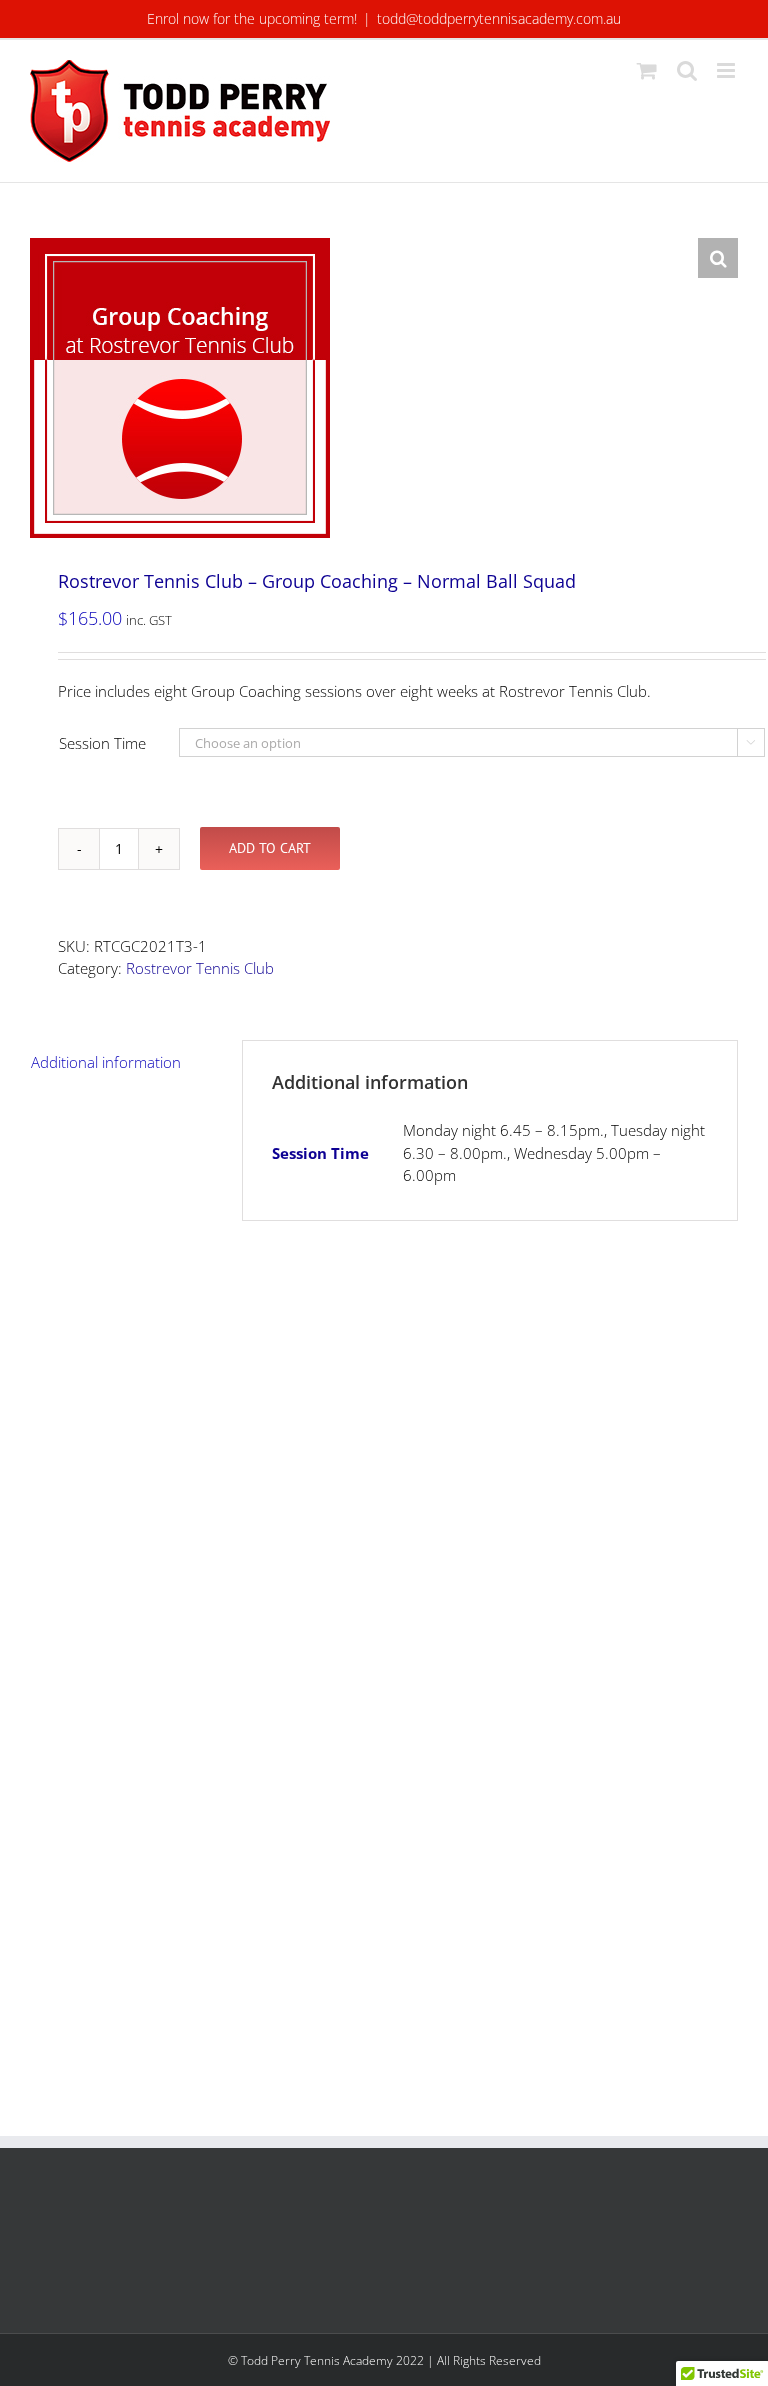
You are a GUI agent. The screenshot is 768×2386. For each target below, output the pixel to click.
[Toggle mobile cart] (647, 70)
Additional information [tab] (106, 1062)
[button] (718, 258)
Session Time (102, 743)
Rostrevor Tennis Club (200, 968)
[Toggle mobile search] (687, 70)
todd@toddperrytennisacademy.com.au (499, 18)
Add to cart (270, 848)
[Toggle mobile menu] (727, 70)
